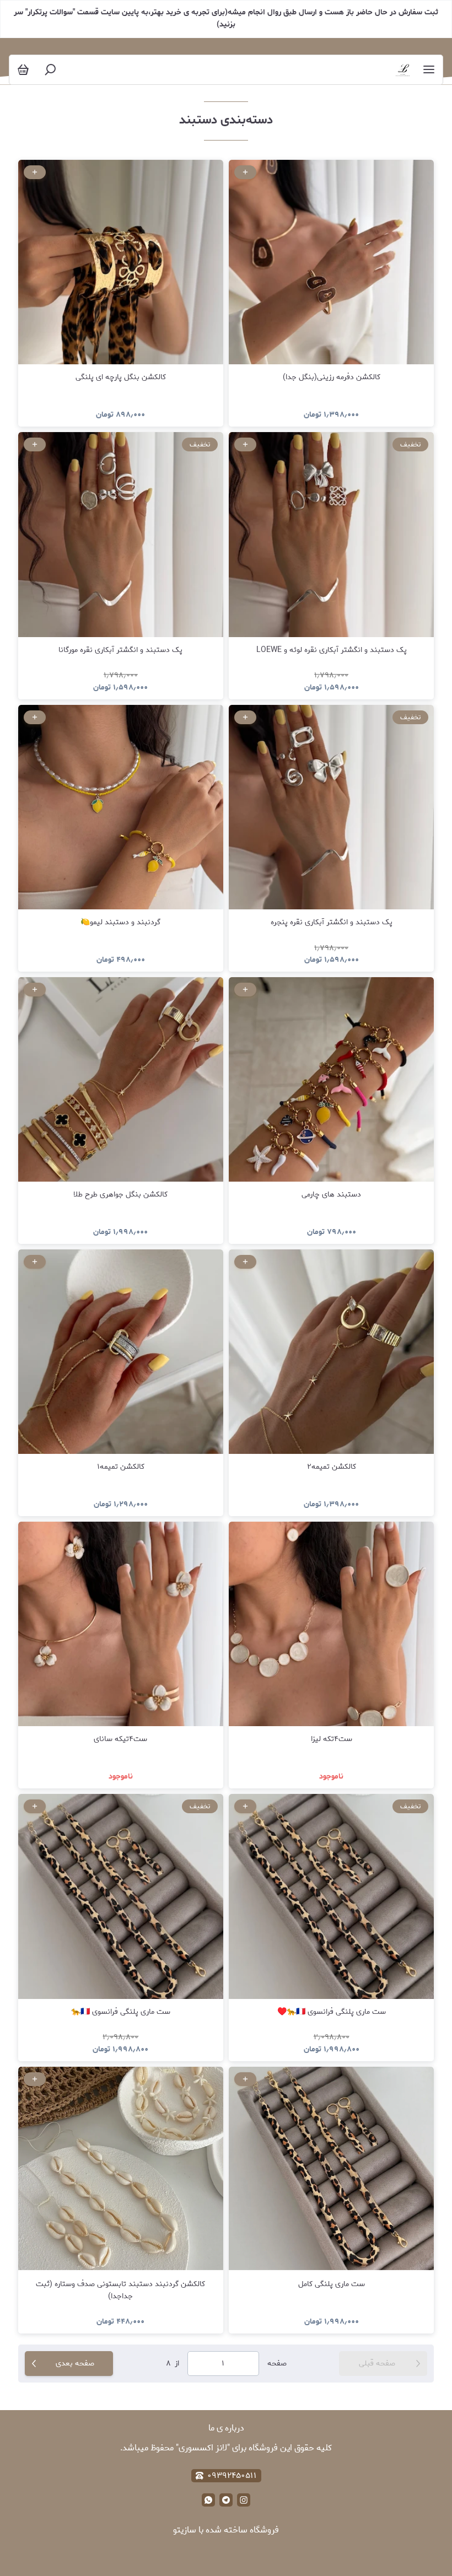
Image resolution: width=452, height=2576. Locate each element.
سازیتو (185, 2530)
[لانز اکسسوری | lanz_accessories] (403, 70)
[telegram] (226, 2500)
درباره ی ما (226, 2428)
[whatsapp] (208, 2500)
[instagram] (244, 2500)
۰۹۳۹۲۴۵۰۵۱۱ (232, 2476)
